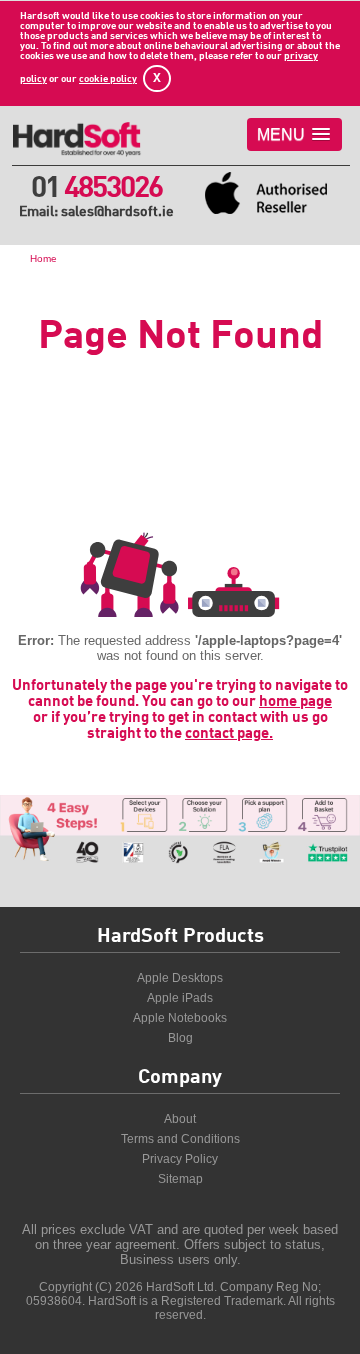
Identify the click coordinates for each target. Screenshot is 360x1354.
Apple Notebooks (180, 1018)
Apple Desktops (180, 978)
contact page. (229, 734)
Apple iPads (180, 998)
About (180, 1119)
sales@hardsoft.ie (117, 212)
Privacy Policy (180, 1159)
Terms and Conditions (180, 1139)
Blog (180, 1038)
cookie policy (108, 79)
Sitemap (180, 1179)
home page (295, 702)
